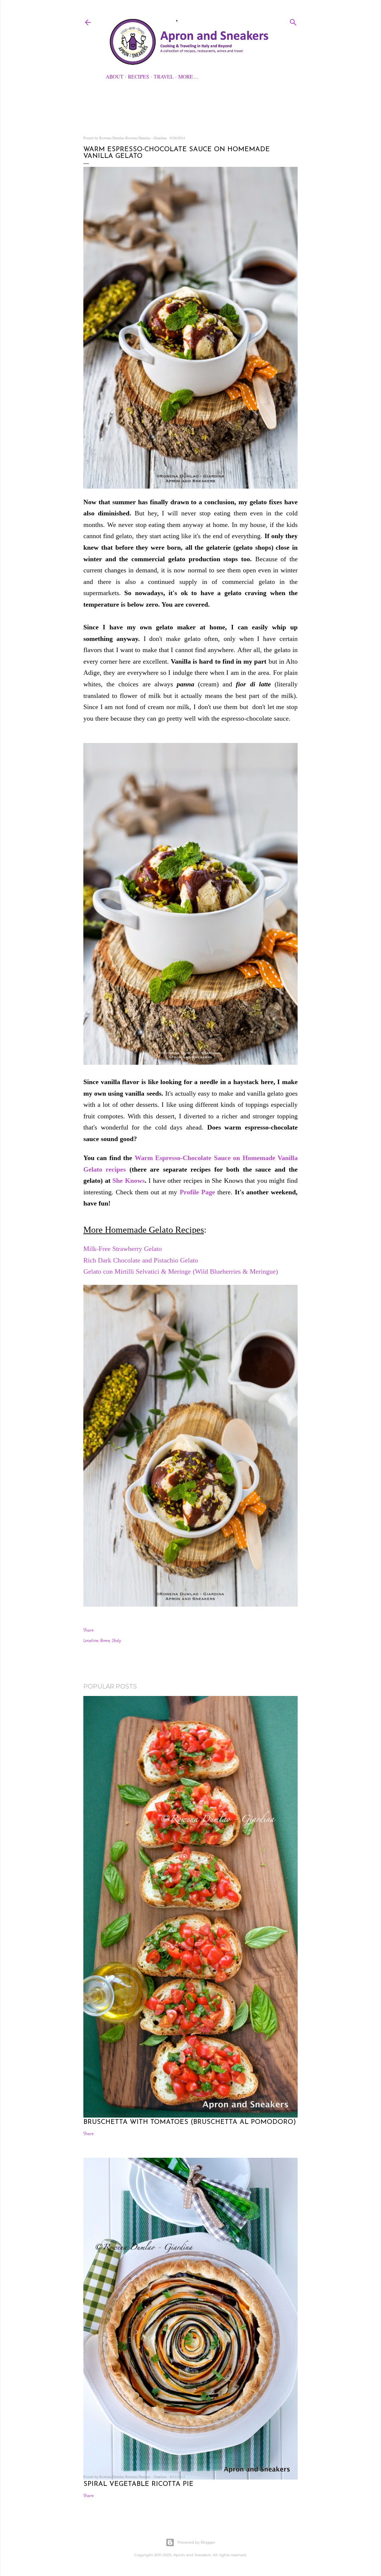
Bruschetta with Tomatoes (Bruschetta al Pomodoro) (190, 2122)
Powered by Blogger (196, 2542)
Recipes (139, 77)
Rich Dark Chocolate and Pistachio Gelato (141, 1260)
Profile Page (198, 1192)
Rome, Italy (111, 1640)
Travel (164, 77)
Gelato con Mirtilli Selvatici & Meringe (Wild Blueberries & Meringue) (182, 1271)
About (115, 77)
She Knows (129, 1181)
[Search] (293, 21)
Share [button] (88, 1630)
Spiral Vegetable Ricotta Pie (138, 2484)
